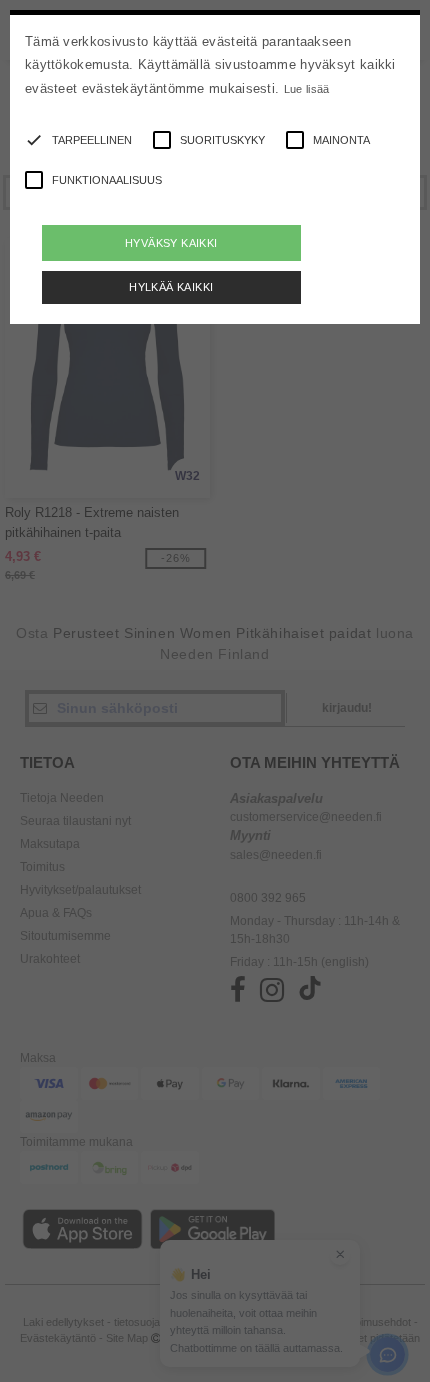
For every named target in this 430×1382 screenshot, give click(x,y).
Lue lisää (307, 89)
